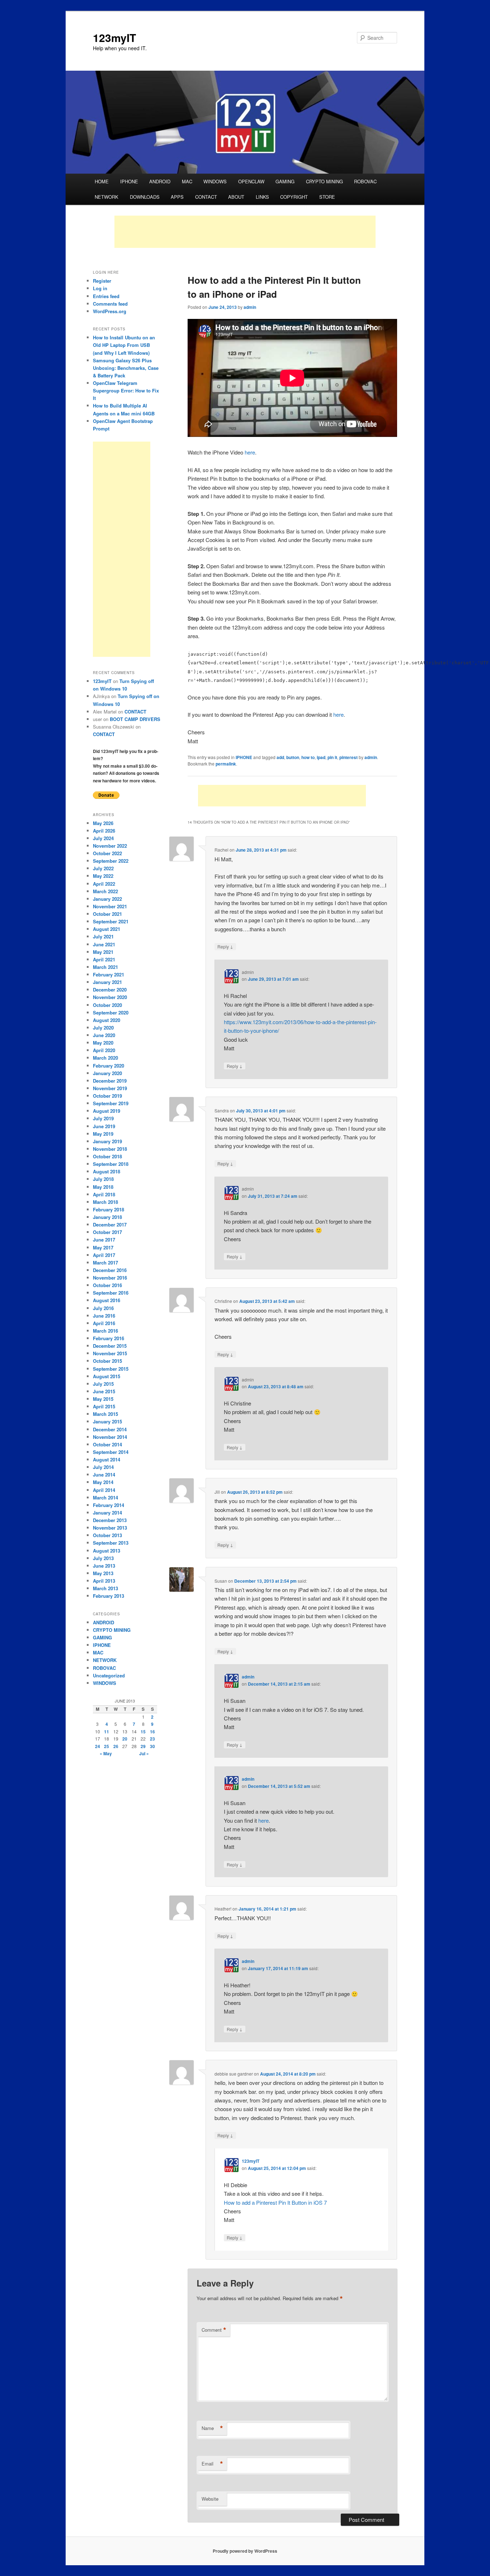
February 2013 (109, 1596)
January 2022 (107, 899)
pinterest (348, 757)
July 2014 (103, 1467)
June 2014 (104, 1475)
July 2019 (103, 1118)
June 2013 (104, 1566)
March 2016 (105, 1331)
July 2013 (103, 1558)
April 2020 (104, 1050)
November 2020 (110, 997)
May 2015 (103, 1399)
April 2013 (104, 1581)
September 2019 (111, 1103)
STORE (327, 197)
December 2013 (110, 1520)
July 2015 (103, 1384)
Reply (225, 946)
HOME (102, 181)
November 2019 (110, 1088)
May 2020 (103, 1043)
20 (125, 1739)
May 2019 (103, 1134)
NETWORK (107, 197)
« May (106, 1753)
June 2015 (104, 1391)
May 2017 (103, 1247)
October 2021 (107, 914)
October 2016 (107, 1285)
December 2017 (110, 1225)
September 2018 (111, 1164)
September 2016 (111, 1293)
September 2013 (111, 1543)
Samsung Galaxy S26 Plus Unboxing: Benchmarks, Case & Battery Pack (126, 368)
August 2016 (107, 1300)
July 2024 (103, 838)
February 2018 (109, 1209)
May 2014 (103, 1482)
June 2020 (104, 1035)
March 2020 (105, 1058)
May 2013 (103, 1573)
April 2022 (104, 884)
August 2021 (107, 929)
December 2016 (110, 1270)
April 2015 (104, 1406)
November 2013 (110, 1528)
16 (152, 1732)
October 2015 (107, 1361)
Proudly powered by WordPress (245, 2551)
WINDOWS (215, 181)
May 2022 (103, 876)
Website (210, 2499)
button (293, 757)
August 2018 (107, 1171)
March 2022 (105, 891)
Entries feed (106, 296)
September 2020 (111, 1012)
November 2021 (110, 906)
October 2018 (107, 1156)
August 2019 (107, 1111)
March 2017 (105, 1263)
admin (250, 307)
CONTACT (206, 197)
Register (102, 281)
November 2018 (110, 1149)
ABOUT (236, 197)
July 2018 (103, 1179)
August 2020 (107, 1020)
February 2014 (109, 1505)
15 (143, 1732)
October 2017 (107, 1232)
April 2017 (104, 1255)
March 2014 (105, 1497)
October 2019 (107, 1096)
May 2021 (103, 952)
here (250, 452)
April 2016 (104, 1323)
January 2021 (107, 982)
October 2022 (107, 853)
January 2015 (107, 1421)
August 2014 (107, 1459)
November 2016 (110, 1278)
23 (152, 1739)
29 (143, 1746)
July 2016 (103, 1308)
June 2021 (104, 944)
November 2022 (110, 846)
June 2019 (104, 1126)
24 (98, 1746)
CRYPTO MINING (324, 181)
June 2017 (104, 1240)
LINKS (262, 197)
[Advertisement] (245, 232)
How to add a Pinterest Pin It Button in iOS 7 (275, 2202)
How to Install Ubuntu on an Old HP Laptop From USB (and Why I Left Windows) (124, 345)
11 (107, 1732)
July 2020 (103, 1028)
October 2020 (107, 1005)
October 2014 (107, 1444)
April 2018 (104, 1194)
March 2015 (105, 1414)
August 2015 (107, 1376)
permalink (226, 764)
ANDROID (160, 181)
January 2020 (107, 1073)
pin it (332, 757)
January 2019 (107, 1141)
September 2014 (111, 1452)
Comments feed (110, 304)
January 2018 (107, 1217)
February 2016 (109, 1338)
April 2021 (104, 959)
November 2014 (110, 1437)
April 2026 (104, 831)
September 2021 (111, 921)
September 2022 (111, 861)
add (280, 757)
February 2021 (109, 974)
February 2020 (109, 1066)
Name (212, 2428)
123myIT (114, 37)
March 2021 (105, 967)
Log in (100, 288)
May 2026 (103, 823)
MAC (187, 181)
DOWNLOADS (145, 197)
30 (152, 1746)
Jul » (144, 1753)
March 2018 (105, 1202)
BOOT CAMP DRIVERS (135, 719)
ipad (321, 757)
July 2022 (103, 868)
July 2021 (103, 936)
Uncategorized (109, 1675)
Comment (214, 2330)
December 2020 (110, 990)
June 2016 (104, 1316)
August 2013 (107, 1551)
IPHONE (129, 181)
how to (308, 757)
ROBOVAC (365, 181)
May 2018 (103, 1187)
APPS (177, 197)
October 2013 (107, 1535)
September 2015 (111, 1369)
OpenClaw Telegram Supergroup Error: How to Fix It (126, 390)
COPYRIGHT (294, 197)
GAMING (285, 181)
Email (212, 2464)
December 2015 (110, 1346)
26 (116, 1746)
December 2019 (110, 1081)
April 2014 (104, 1490)
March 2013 (105, 1588)
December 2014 (110, 1429)
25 (107, 1746)
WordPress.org (110, 311)
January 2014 (107, 1513)
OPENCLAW (251, 181)
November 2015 (110, 1353)
